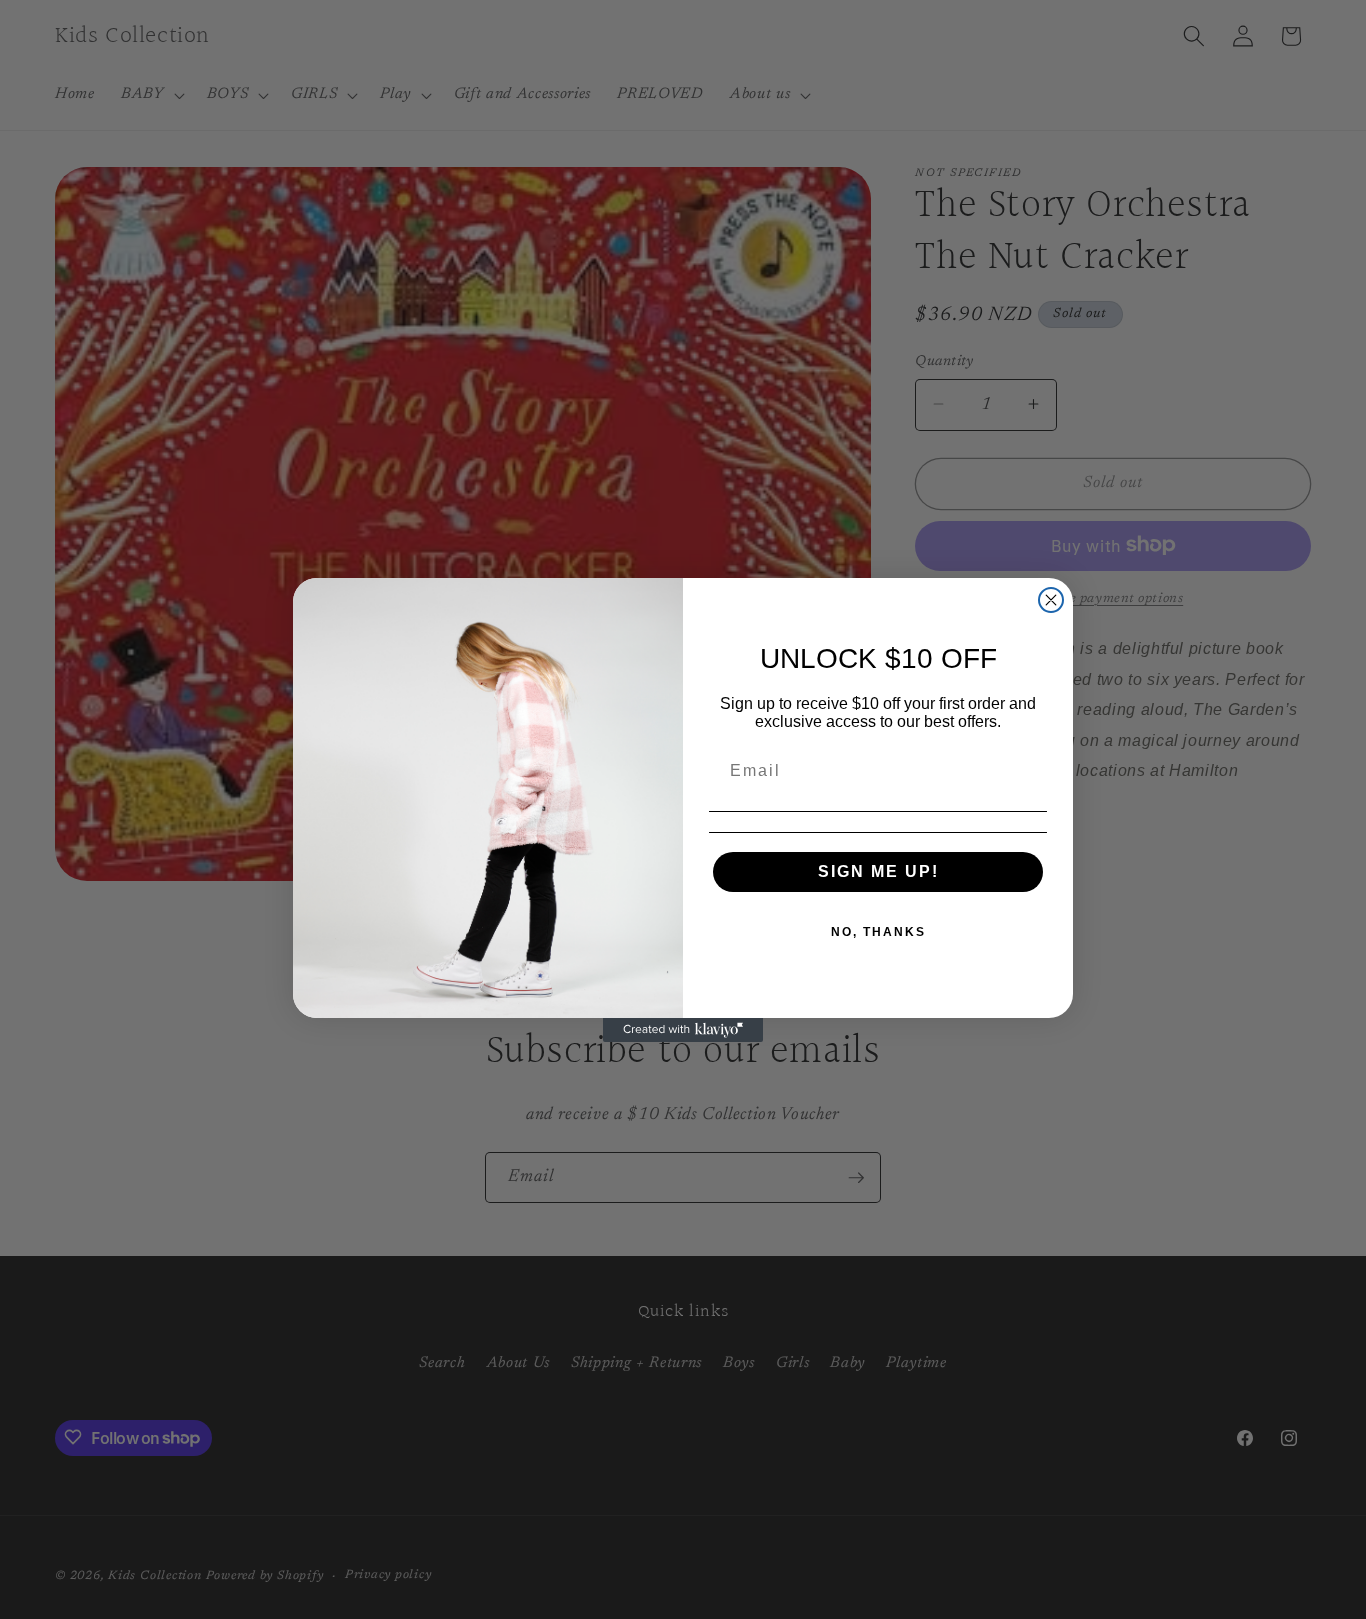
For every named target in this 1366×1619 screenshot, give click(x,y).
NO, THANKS (878, 932)
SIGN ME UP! (878, 871)
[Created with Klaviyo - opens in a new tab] (683, 1030)
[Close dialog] (1051, 600)
